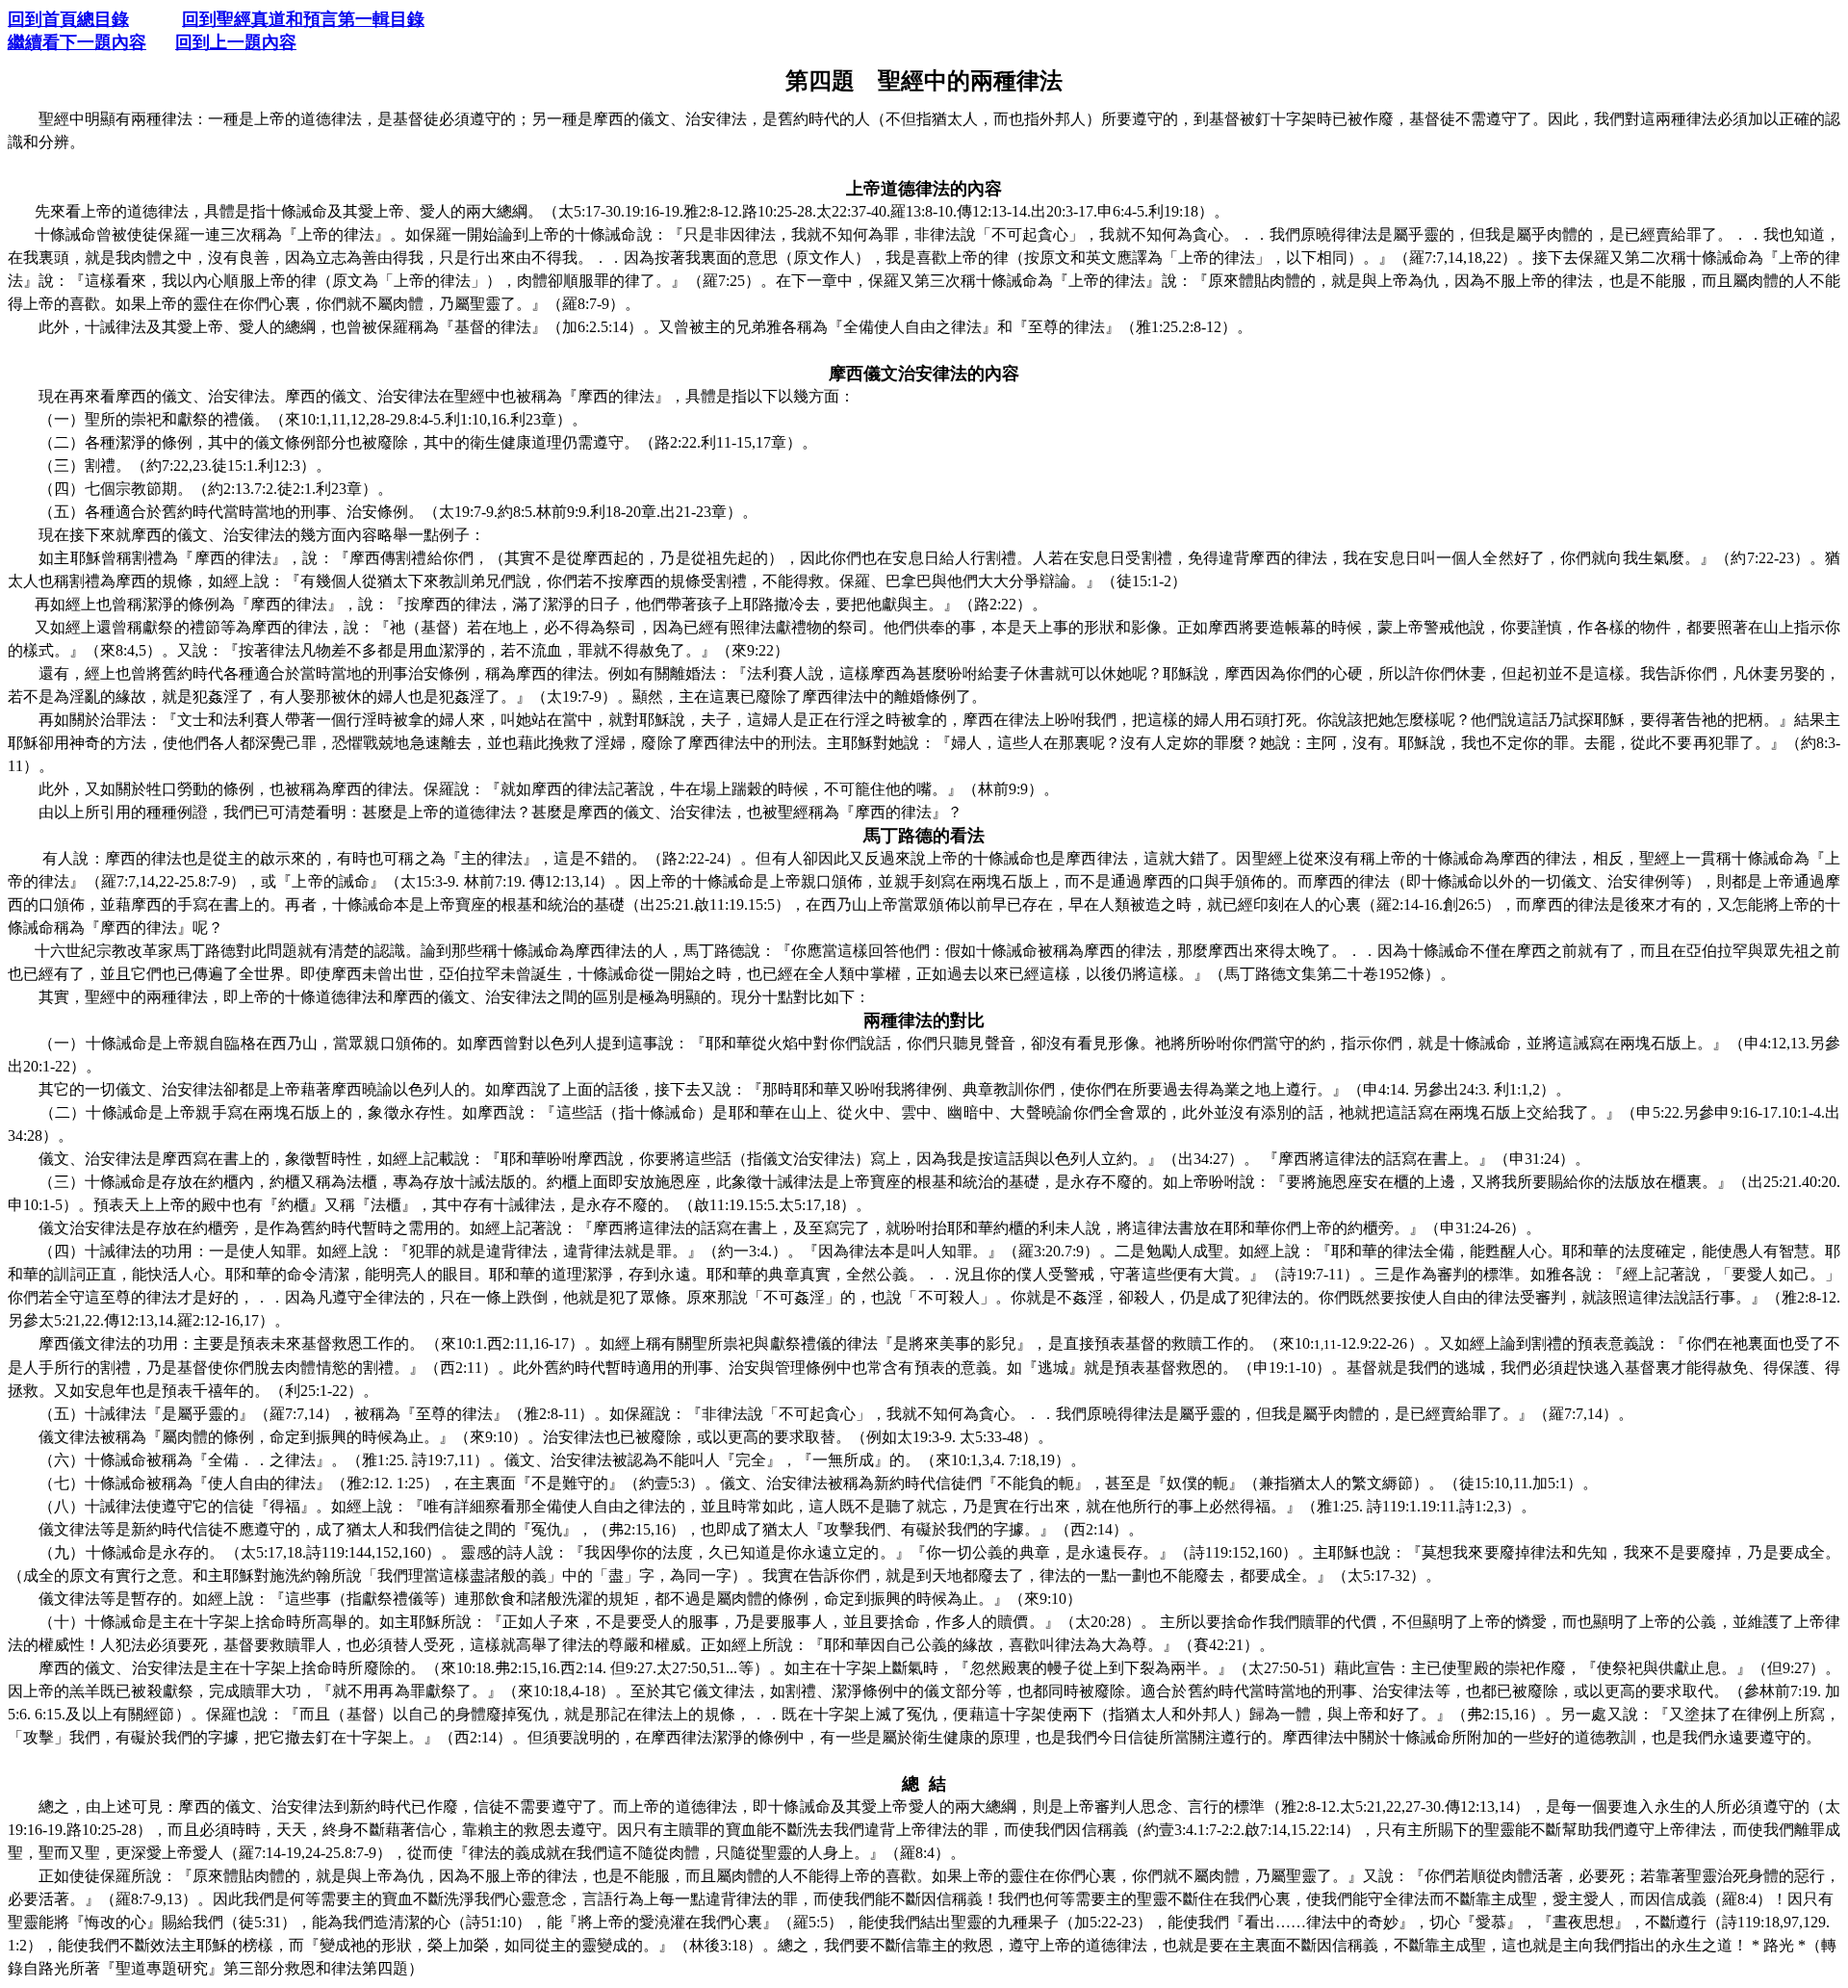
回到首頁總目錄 (68, 19)
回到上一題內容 (236, 42)
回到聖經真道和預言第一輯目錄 (303, 19)
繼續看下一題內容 (77, 42)
